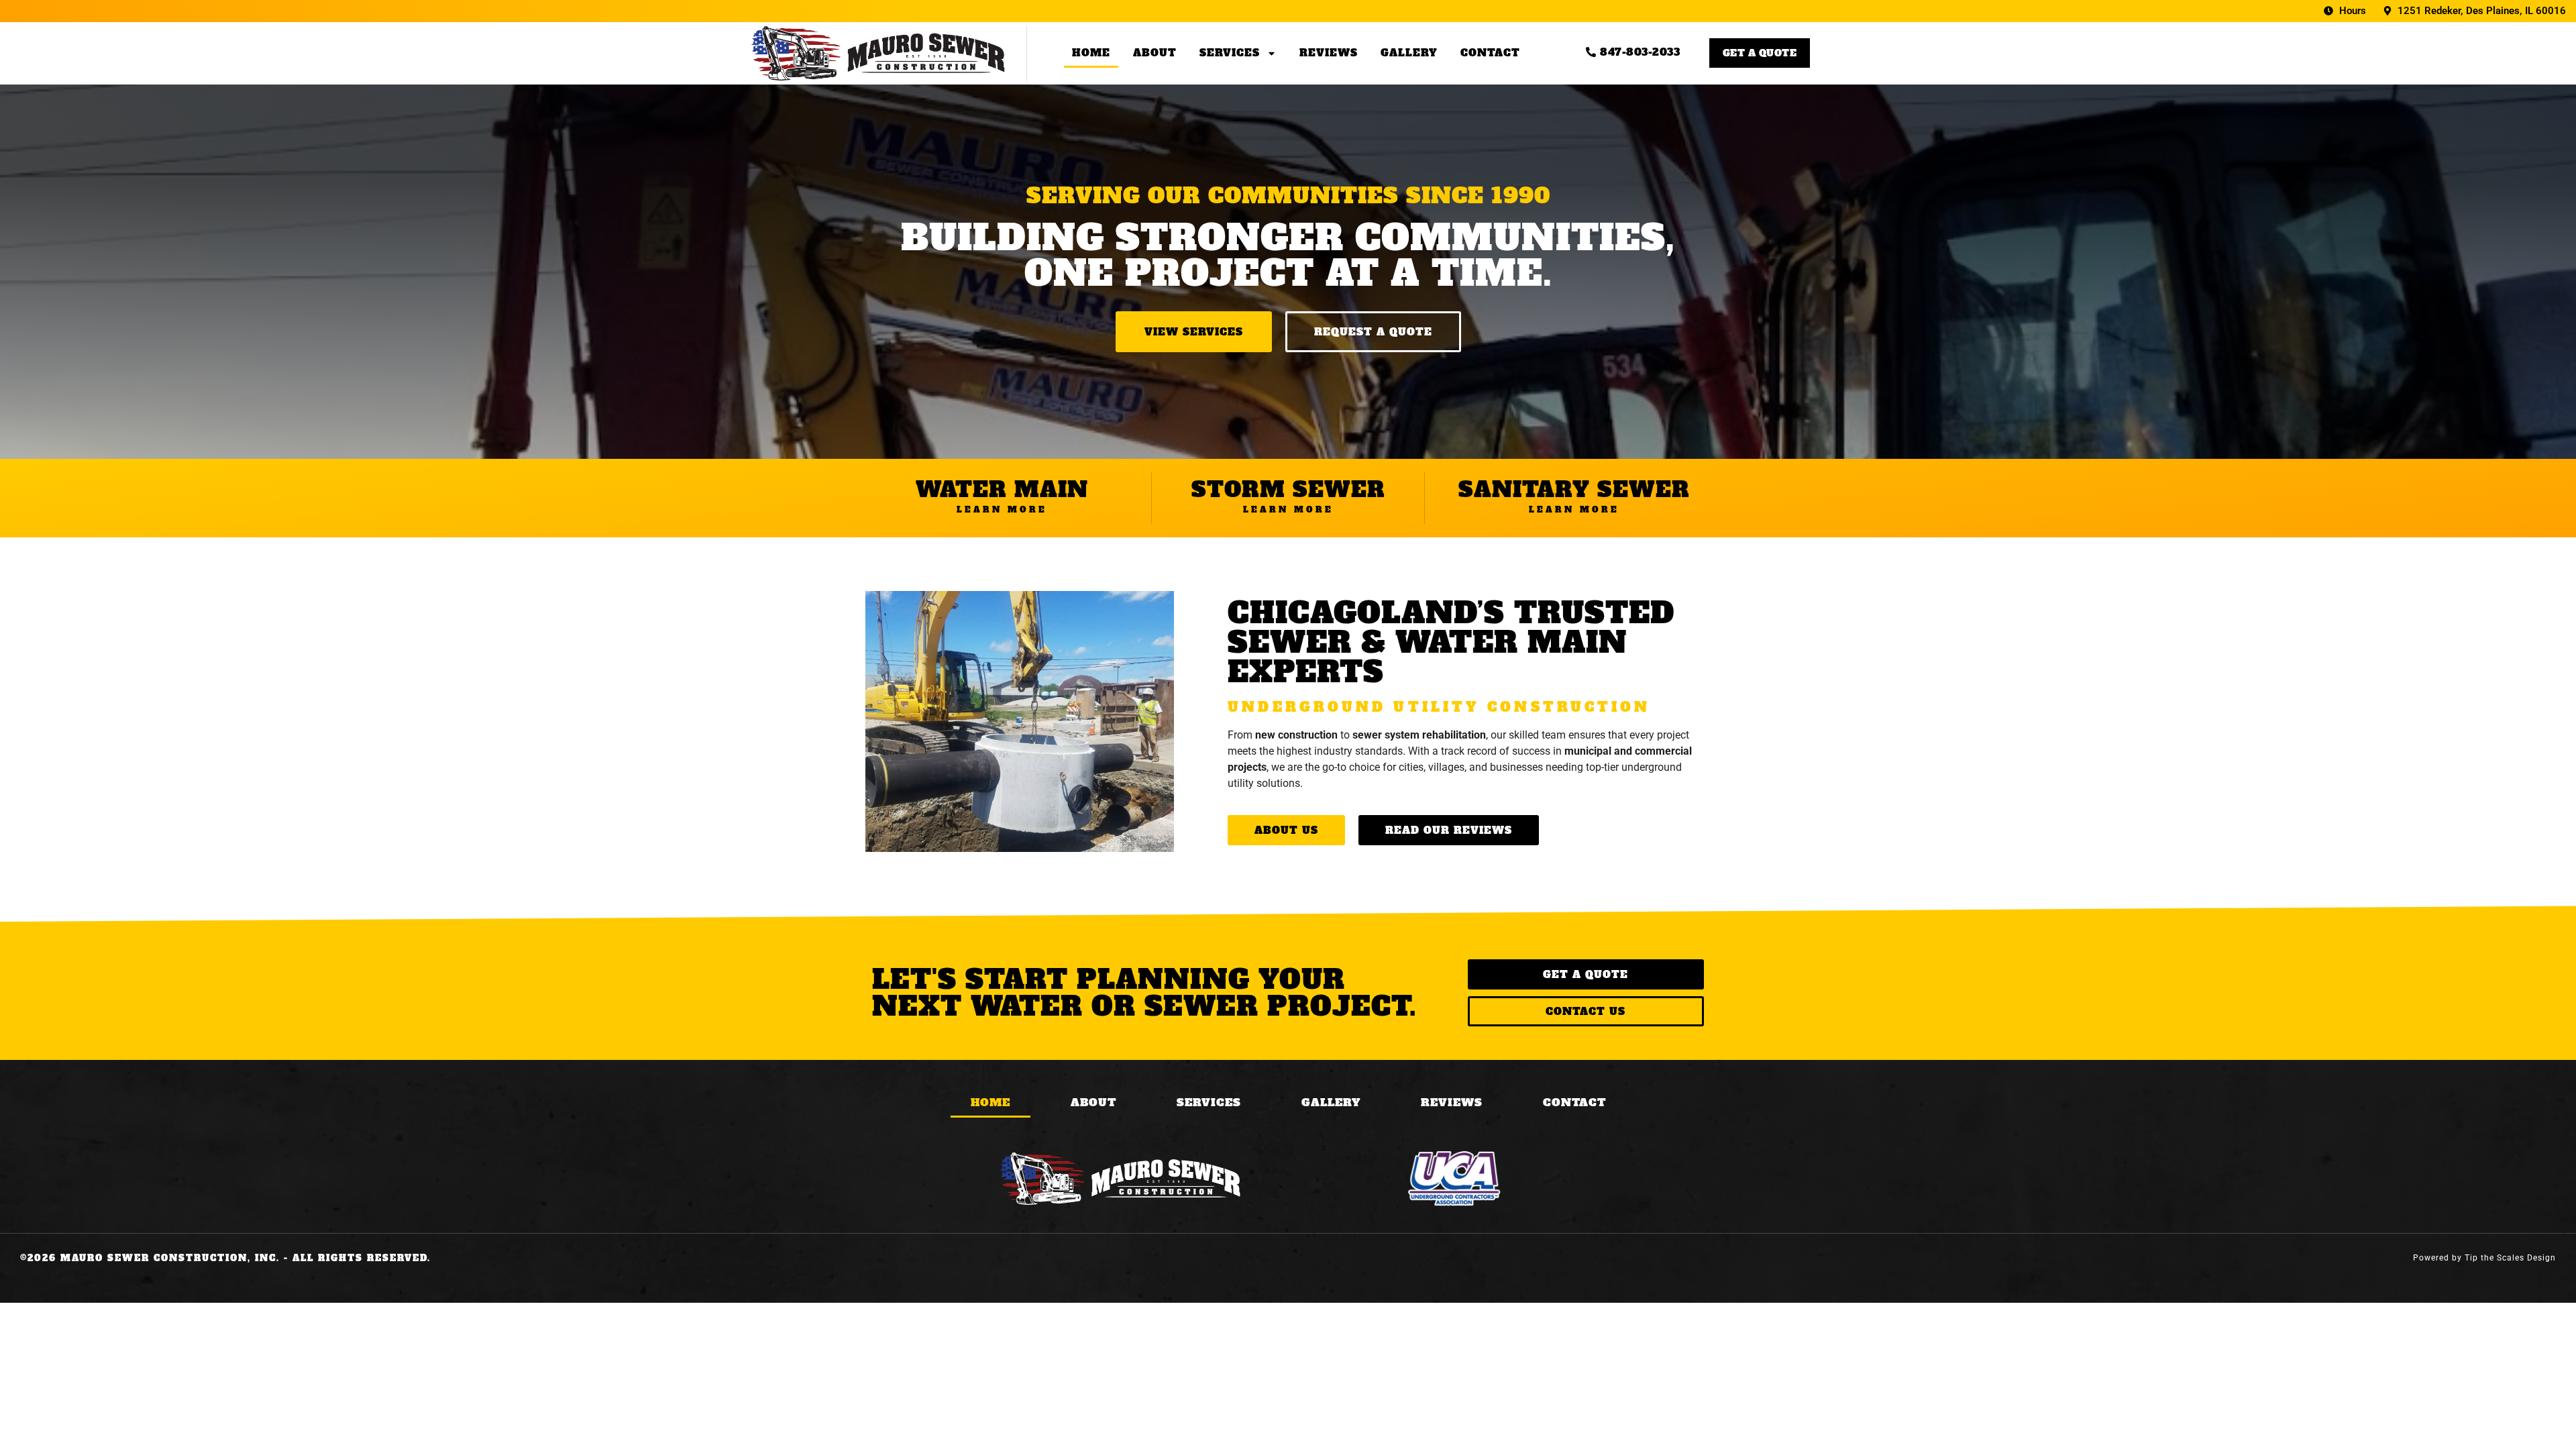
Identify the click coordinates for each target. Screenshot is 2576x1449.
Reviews (1329, 53)
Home (1091, 53)
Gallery (1409, 53)
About (1155, 53)
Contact (1490, 53)
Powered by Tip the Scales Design (2484, 1258)
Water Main (1002, 490)
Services (1230, 53)
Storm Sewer (1288, 490)
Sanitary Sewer (1574, 490)
